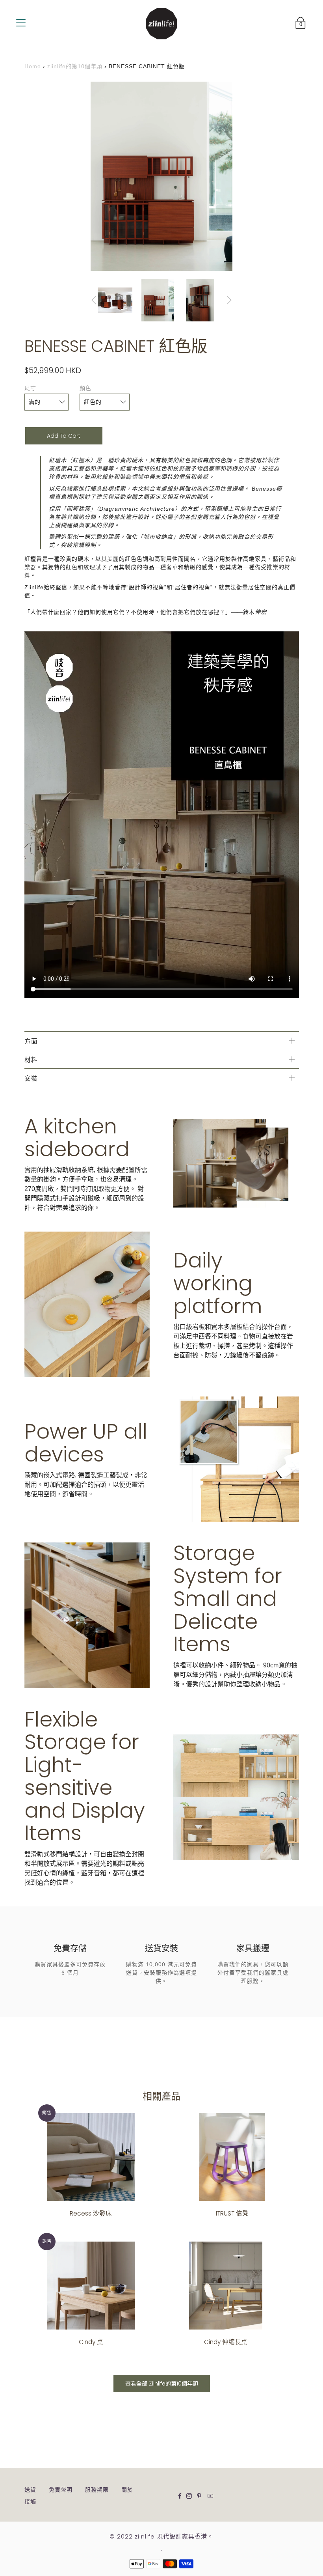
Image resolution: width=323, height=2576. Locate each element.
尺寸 (30, 388)
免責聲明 (61, 2490)
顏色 (85, 388)
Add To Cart (64, 436)
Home (33, 66)
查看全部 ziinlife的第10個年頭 (162, 2384)
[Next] (229, 300)
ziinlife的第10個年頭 (75, 66)
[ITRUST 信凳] (232, 2157)
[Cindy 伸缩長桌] (226, 2286)
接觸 (30, 2501)
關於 (127, 2490)
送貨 (30, 2490)
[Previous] (94, 300)
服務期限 (97, 2490)
